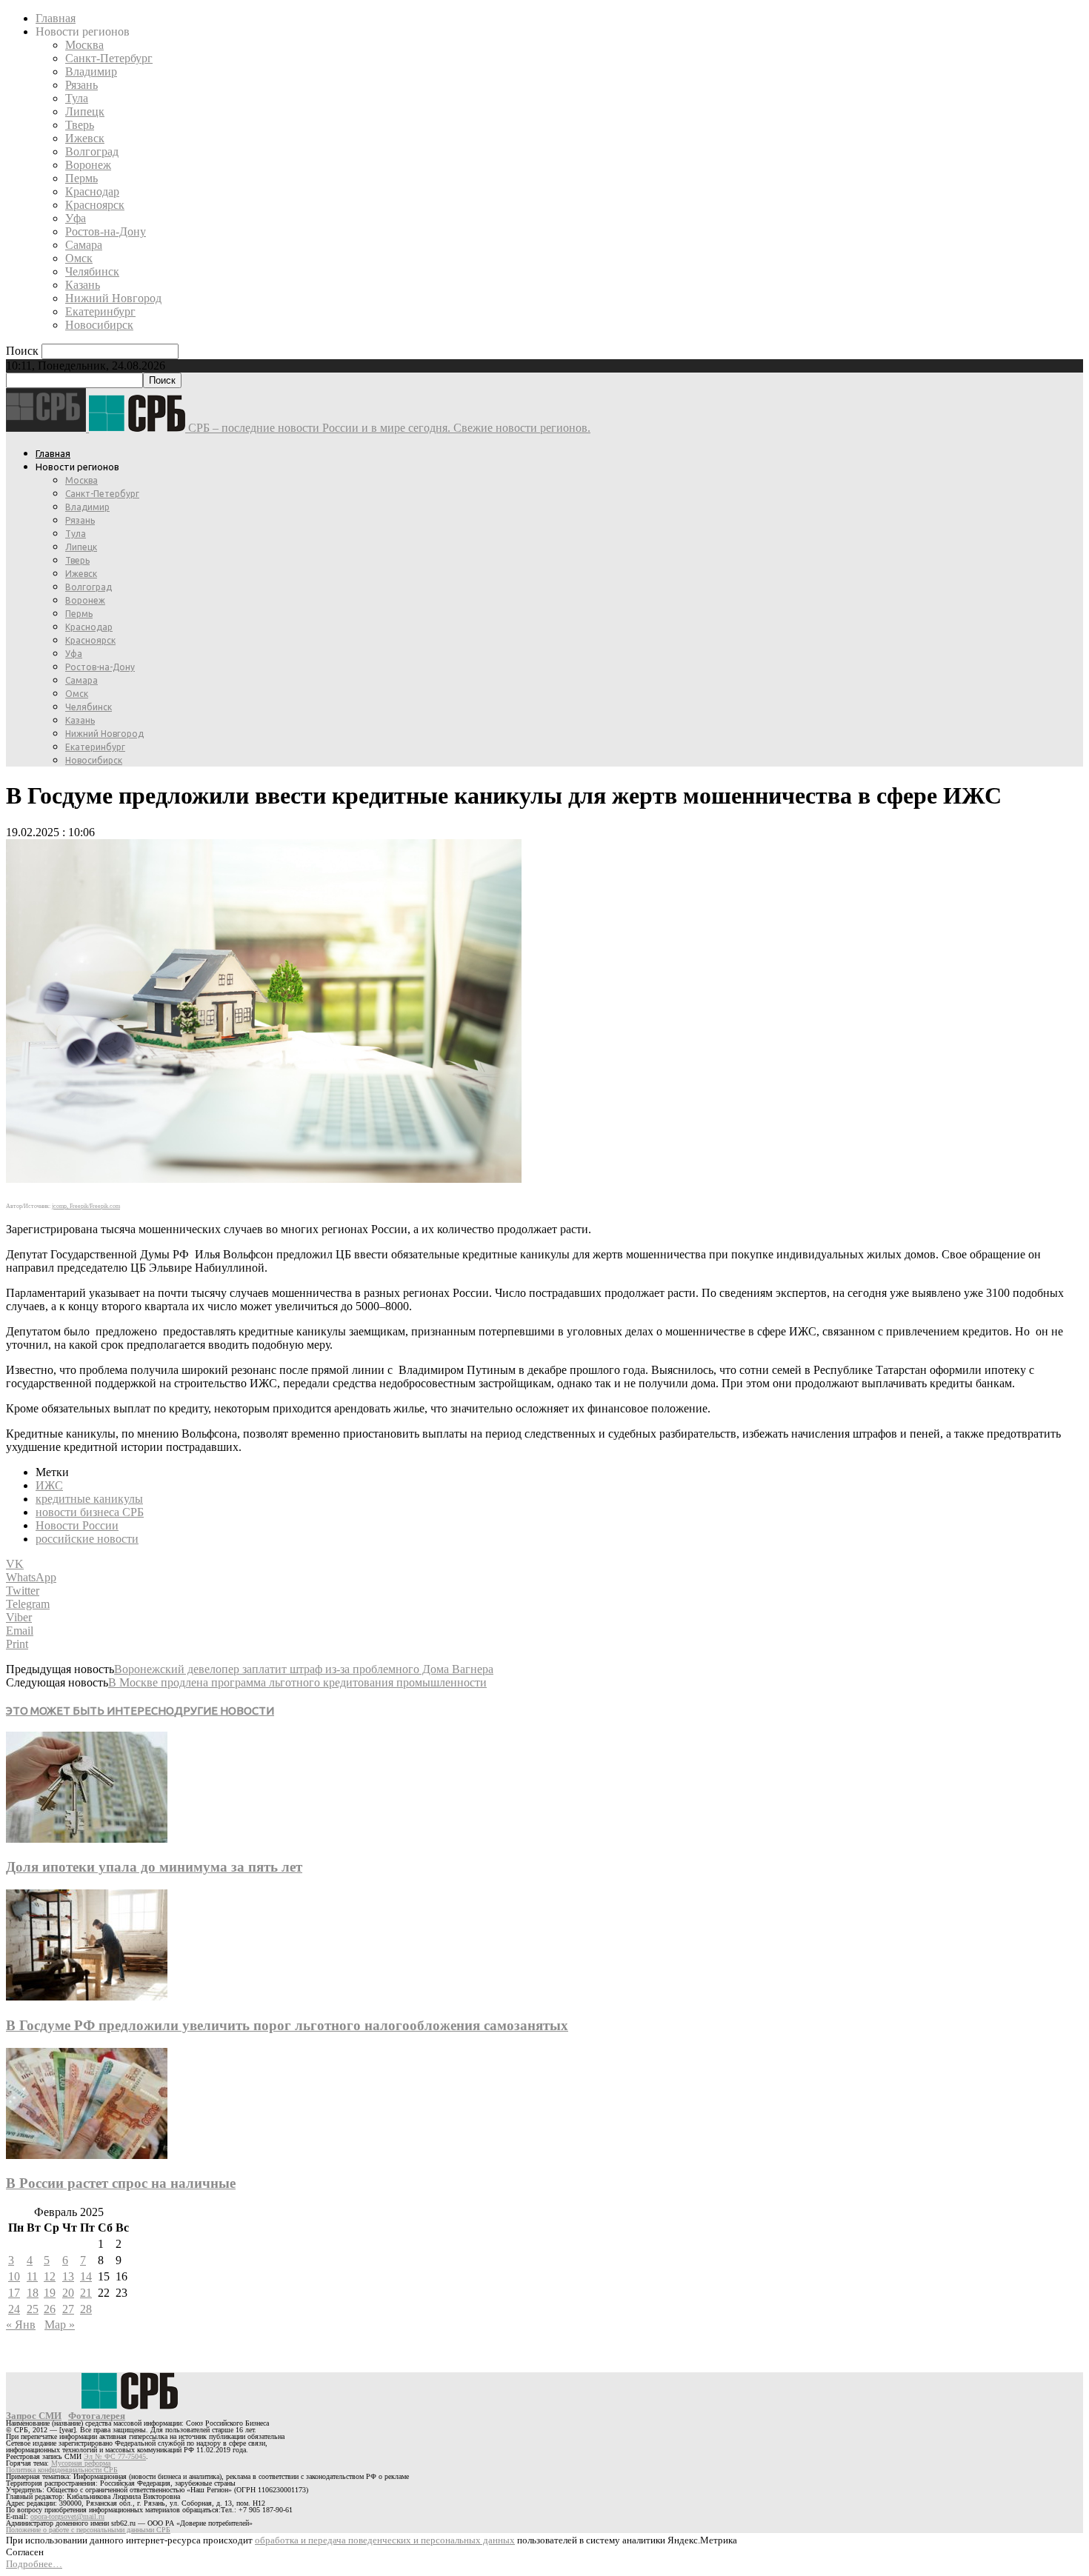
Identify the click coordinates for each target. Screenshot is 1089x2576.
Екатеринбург (100, 311)
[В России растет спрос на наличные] (87, 2155)
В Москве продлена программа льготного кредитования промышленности (297, 1682)
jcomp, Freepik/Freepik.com (86, 1206)
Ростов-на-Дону (106, 231)
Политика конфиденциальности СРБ (62, 2470)
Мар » (60, 2325)
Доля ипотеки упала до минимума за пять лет (154, 1867)
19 (50, 2293)
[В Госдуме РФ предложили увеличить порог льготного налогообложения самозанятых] (87, 1996)
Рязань (81, 85)
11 (32, 2276)
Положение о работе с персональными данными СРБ (88, 2530)
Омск (79, 258)
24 (14, 2309)
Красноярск (95, 205)
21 (86, 2293)
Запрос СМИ (34, 2416)
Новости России (77, 1525)
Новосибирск (99, 325)
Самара (84, 245)
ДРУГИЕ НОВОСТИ (224, 1711)
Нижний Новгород (113, 298)
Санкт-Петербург (109, 58)
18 (33, 2293)
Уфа (76, 218)
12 (50, 2276)
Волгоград (92, 151)
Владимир (91, 71)
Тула (77, 98)
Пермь (81, 178)
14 (86, 2276)
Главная (56, 18)
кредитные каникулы (89, 1499)
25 (33, 2309)
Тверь (80, 125)
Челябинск (92, 271)
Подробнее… (34, 2564)
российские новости (87, 1539)
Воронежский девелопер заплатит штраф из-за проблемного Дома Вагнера (304, 1669)
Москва (84, 45)
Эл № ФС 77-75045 (115, 2456)
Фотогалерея (97, 2416)
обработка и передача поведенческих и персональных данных (385, 2540)
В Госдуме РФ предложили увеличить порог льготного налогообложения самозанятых (287, 2025)
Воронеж (88, 165)
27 (68, 2309)
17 (14, 2293)
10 (14, 2276)
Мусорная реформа (81, 2463)
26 (50, 2309)
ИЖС (49, 1485)
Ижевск (85, 138)
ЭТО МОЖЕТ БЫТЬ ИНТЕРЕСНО (90, 1711)
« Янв (21, 2325)
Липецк (85, 111)
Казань (83, 285)
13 (68, 2276)
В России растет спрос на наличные (121, 2183)
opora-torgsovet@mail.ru (67, 2516)
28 (86, 2309)
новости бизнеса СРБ (90, 1512)
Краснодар (92, 191)
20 (68, 2293)
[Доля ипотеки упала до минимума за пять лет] (87, 1839)
